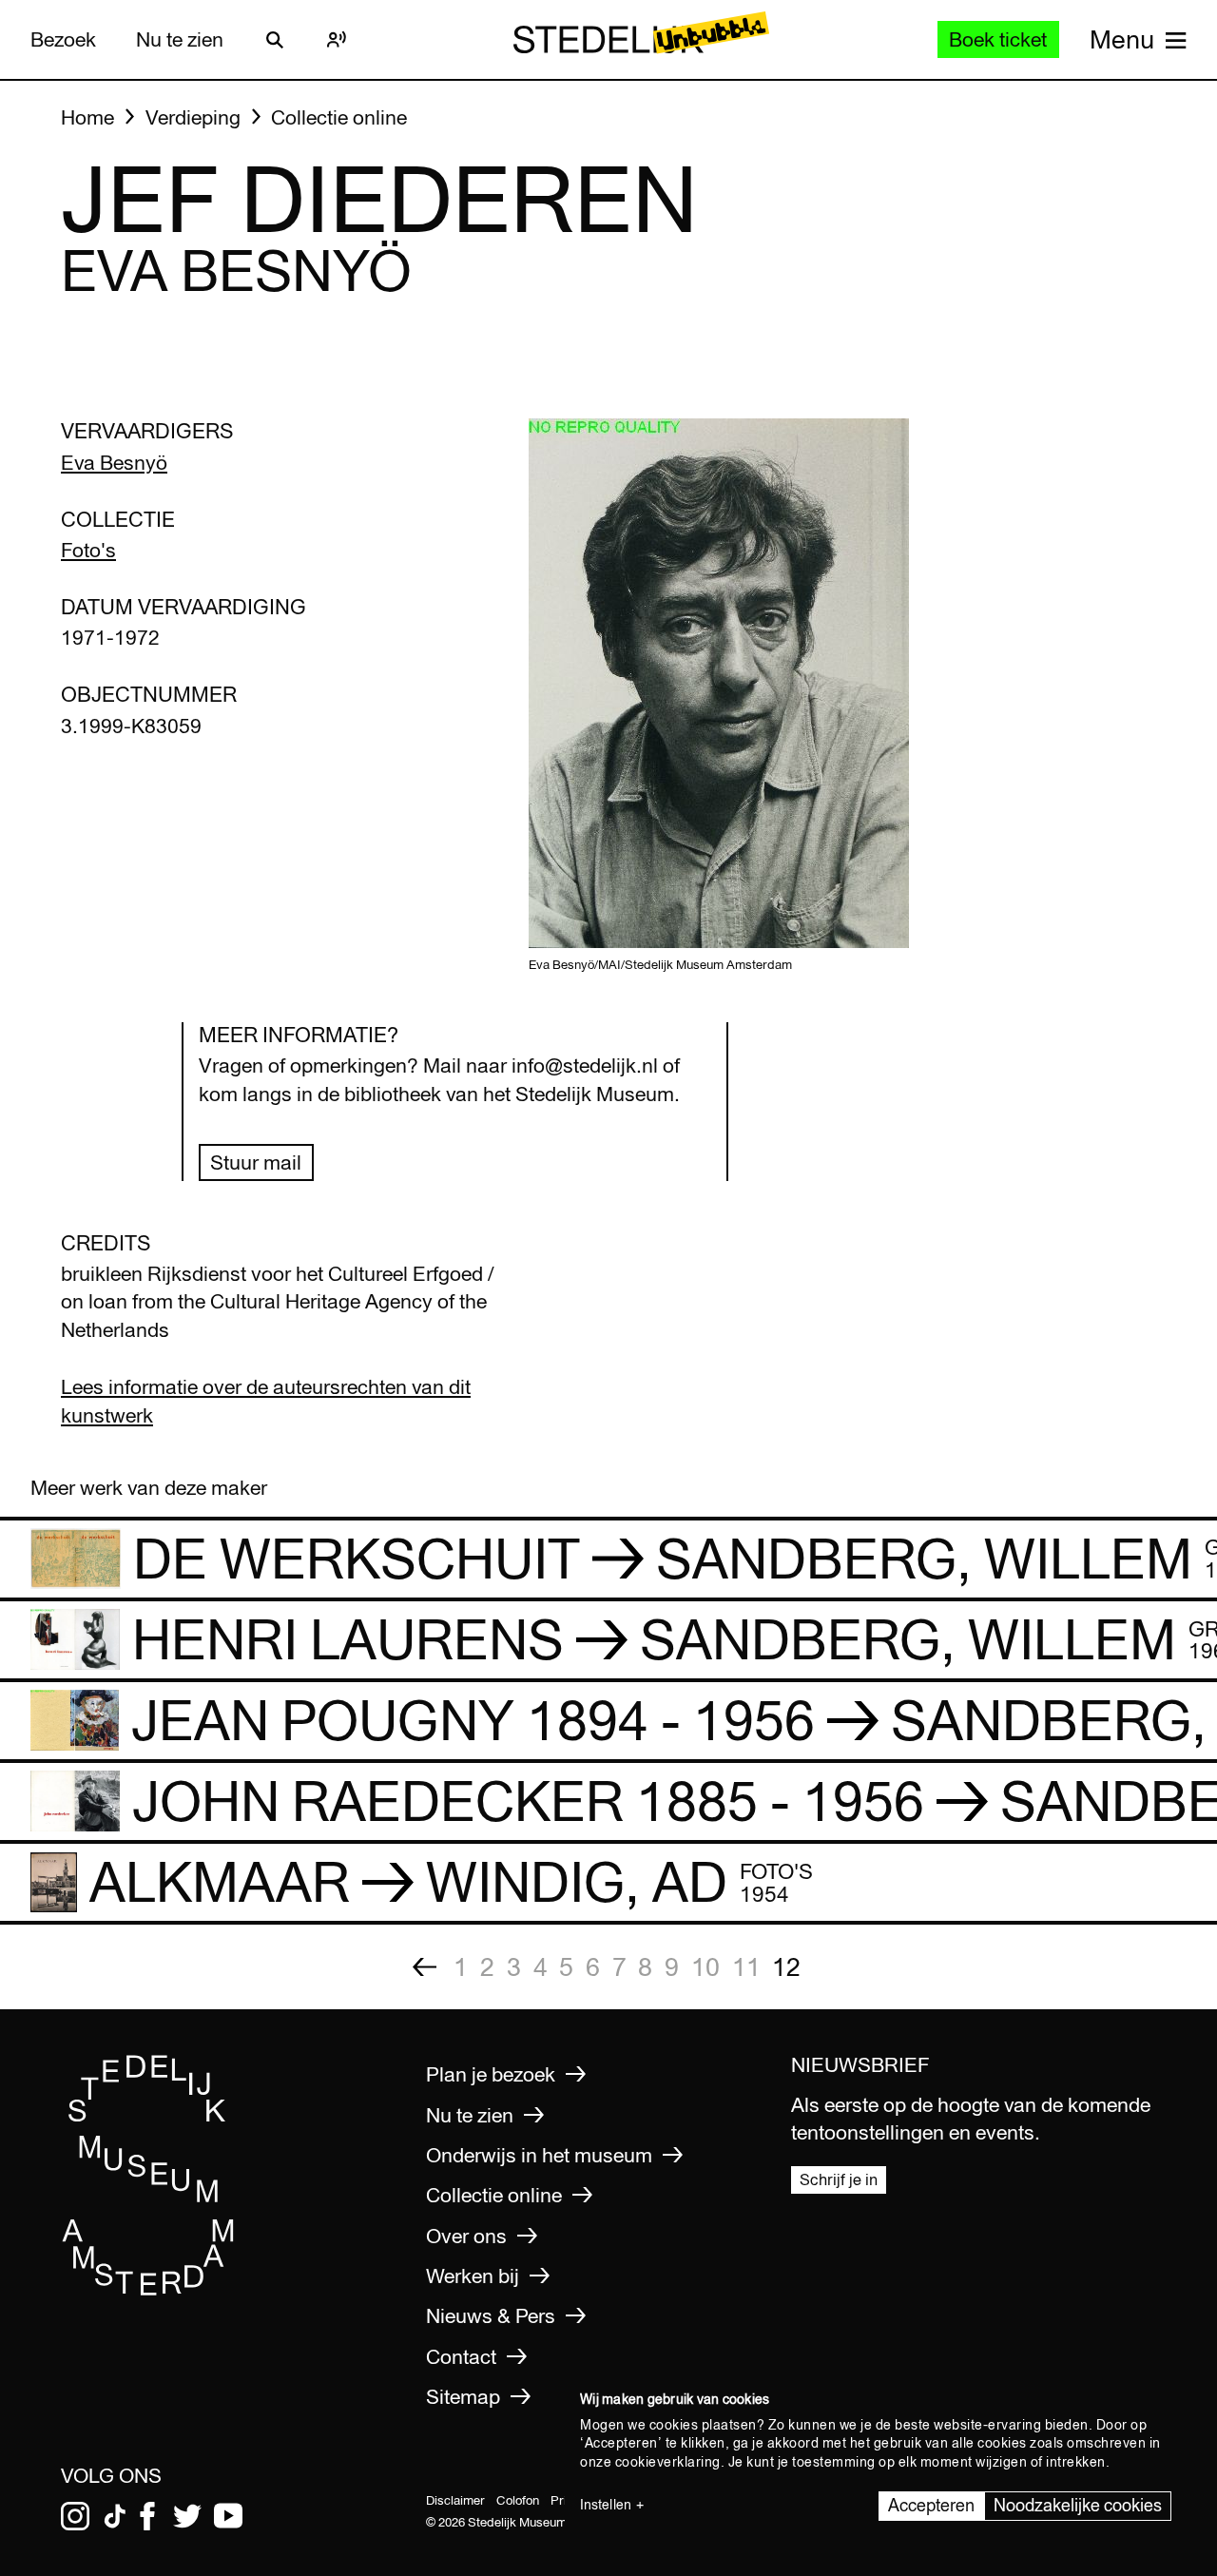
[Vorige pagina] (424, 1967)
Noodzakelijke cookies (1078, 2505)
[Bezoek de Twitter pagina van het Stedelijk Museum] (187, 2516)
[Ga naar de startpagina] (148, 2289)
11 (746, 1966)
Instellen (606, 2505)
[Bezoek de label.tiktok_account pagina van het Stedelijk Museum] (115, 2516)
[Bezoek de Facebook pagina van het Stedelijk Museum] (147, 2516)
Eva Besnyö (114, 463)
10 (705, 1966)
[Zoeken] (275, 40)
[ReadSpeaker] (337, 40)
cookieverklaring (668, 2462)
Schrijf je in (839, 2179)
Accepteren (931, 2505)
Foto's (88, 550)
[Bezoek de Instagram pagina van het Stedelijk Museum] (75, 2516)
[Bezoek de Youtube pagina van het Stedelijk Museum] (228, 2516)
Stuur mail (256, 1162)
